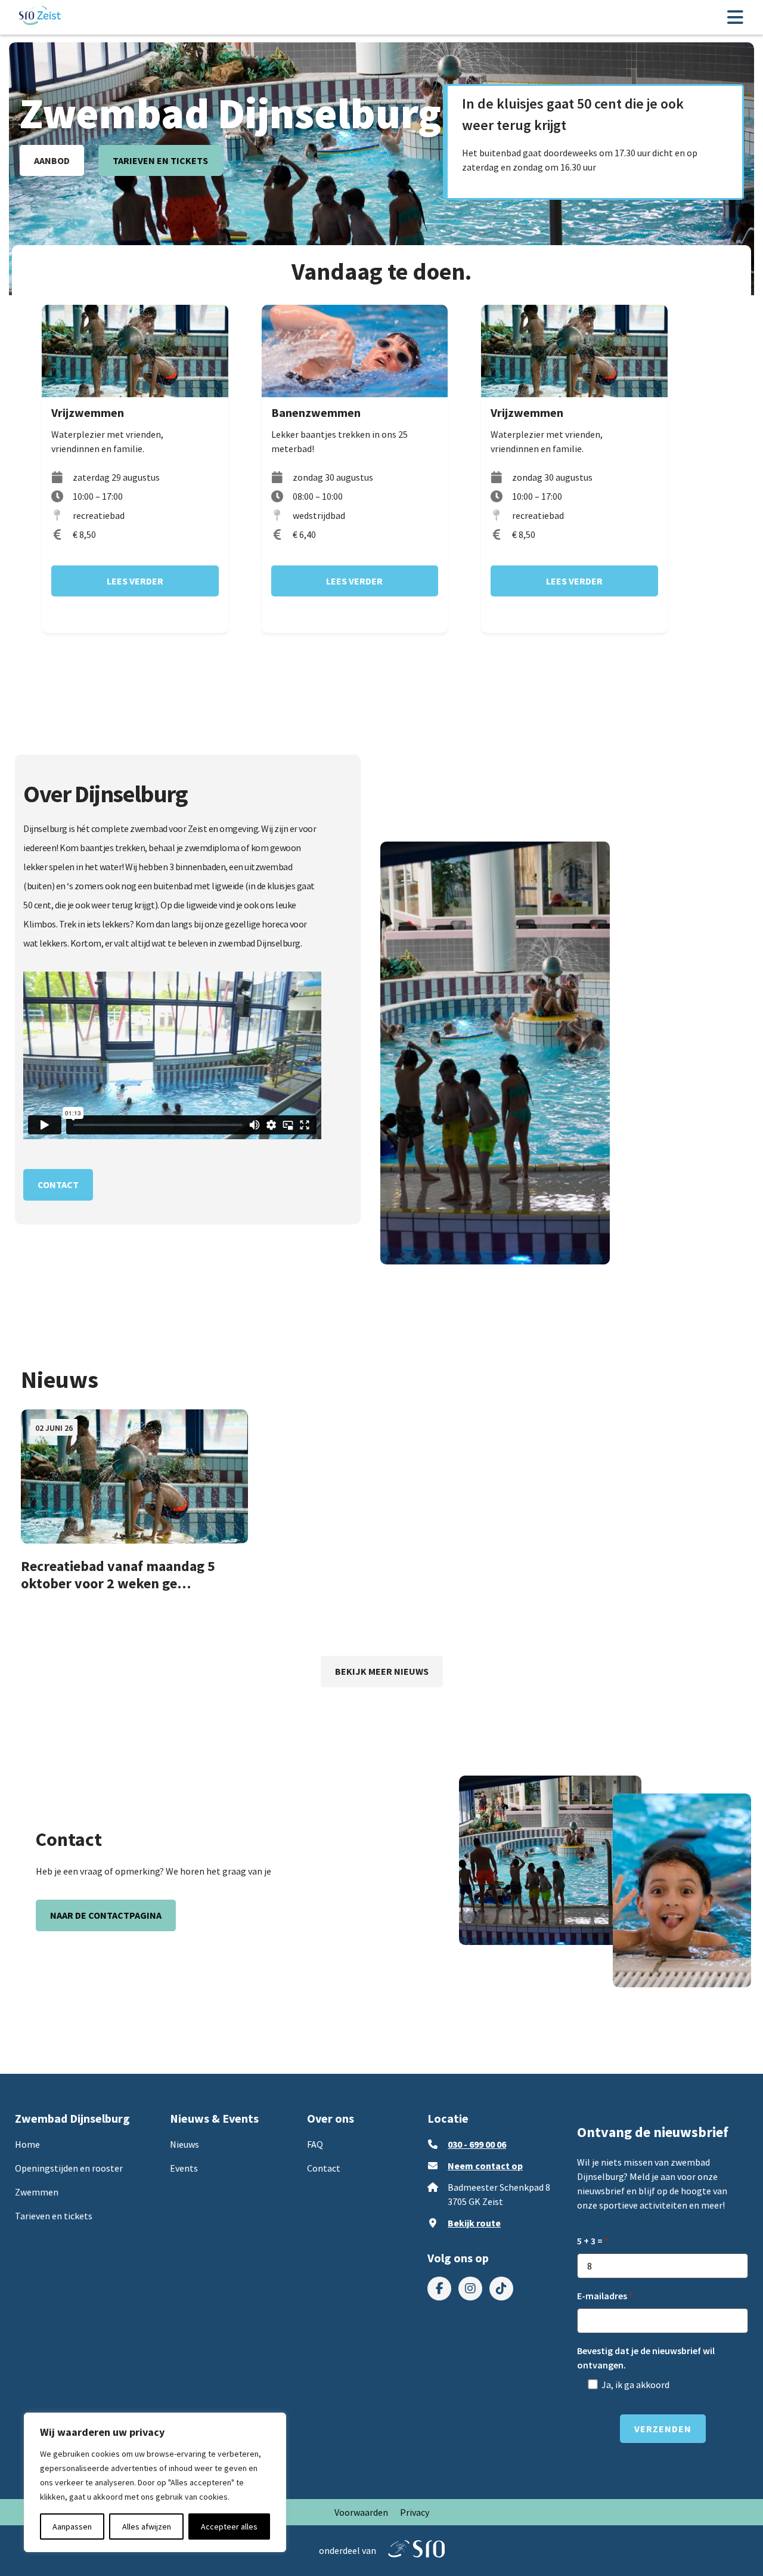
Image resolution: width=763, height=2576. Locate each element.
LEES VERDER (135, 581)
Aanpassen (72, 2526)
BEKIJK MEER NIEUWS (382, 1671)
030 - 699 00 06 (477, 2144)
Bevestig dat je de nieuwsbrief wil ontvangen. (646, 2358)
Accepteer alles (229, 2526)
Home (27, 2144)
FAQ (315, 2144)
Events (184, 2168)
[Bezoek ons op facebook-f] (439, 2289)
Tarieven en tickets (160, 160)
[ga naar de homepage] (40, 17)
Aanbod (52, 160)
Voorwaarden (361, 2512)
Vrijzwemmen (88, 412)
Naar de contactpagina (106, 1915)
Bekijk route (474, 2223)
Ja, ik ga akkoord (635, 2385)
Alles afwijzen (147, 2526)
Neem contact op (485, 2166)
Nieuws (184, 2144)
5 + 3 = (590, 2241)
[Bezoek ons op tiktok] (501, 2289)
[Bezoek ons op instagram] (470, 2289)
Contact (58, 1185)
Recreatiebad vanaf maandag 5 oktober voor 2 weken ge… (118, 1575)
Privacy (415, 2512)
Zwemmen (37, 2192)
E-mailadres (602, 2296)
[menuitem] (92, 2144)
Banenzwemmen (316, 412)
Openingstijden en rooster (69, 2168)
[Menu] (735, 17)
